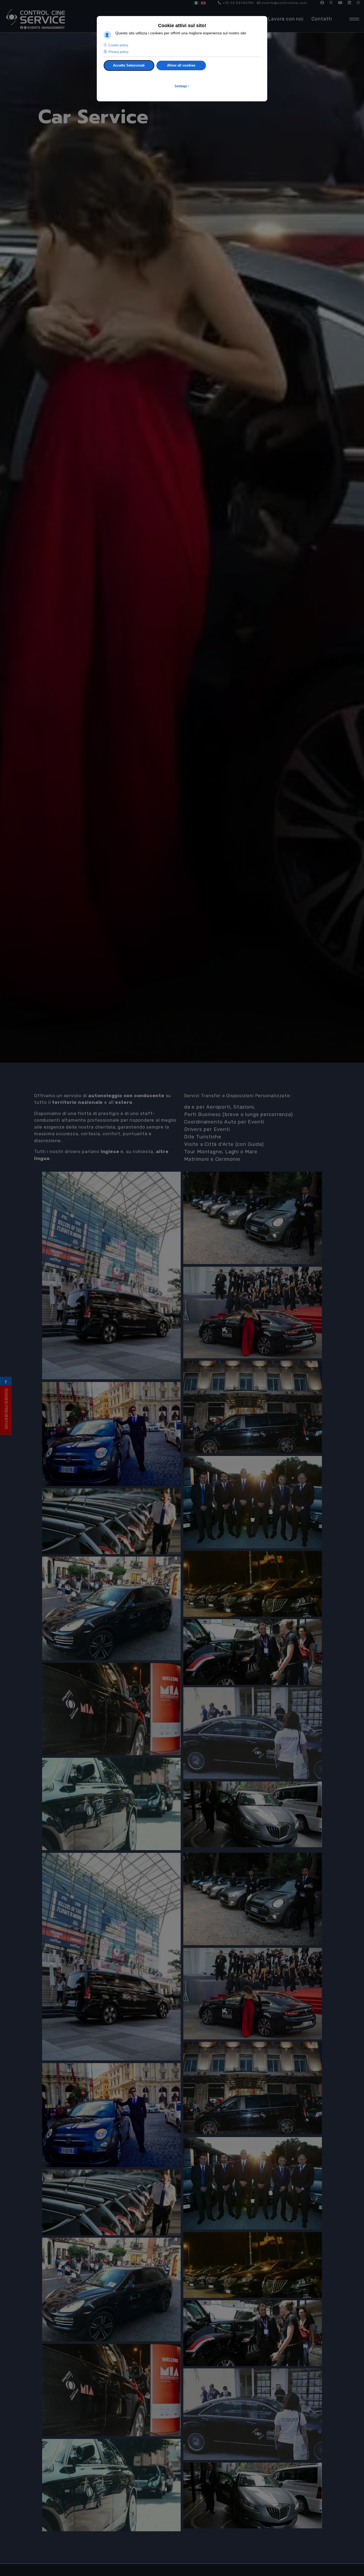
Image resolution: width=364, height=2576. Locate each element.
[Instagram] (358, 3)
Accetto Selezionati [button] (129, 65)
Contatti (322, 19)
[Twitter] (331, 3)
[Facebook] (322, 3)
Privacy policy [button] (118, 52)
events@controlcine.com (284, 3)
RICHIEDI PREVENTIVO (6, 1409)
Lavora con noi (286, 19)
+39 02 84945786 (238, 3)
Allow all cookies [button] (181, 65)
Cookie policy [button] (118, 45)
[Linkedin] (349, 3)
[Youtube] (340, 3)
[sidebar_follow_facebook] (6, 1382)
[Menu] (353, 19)
